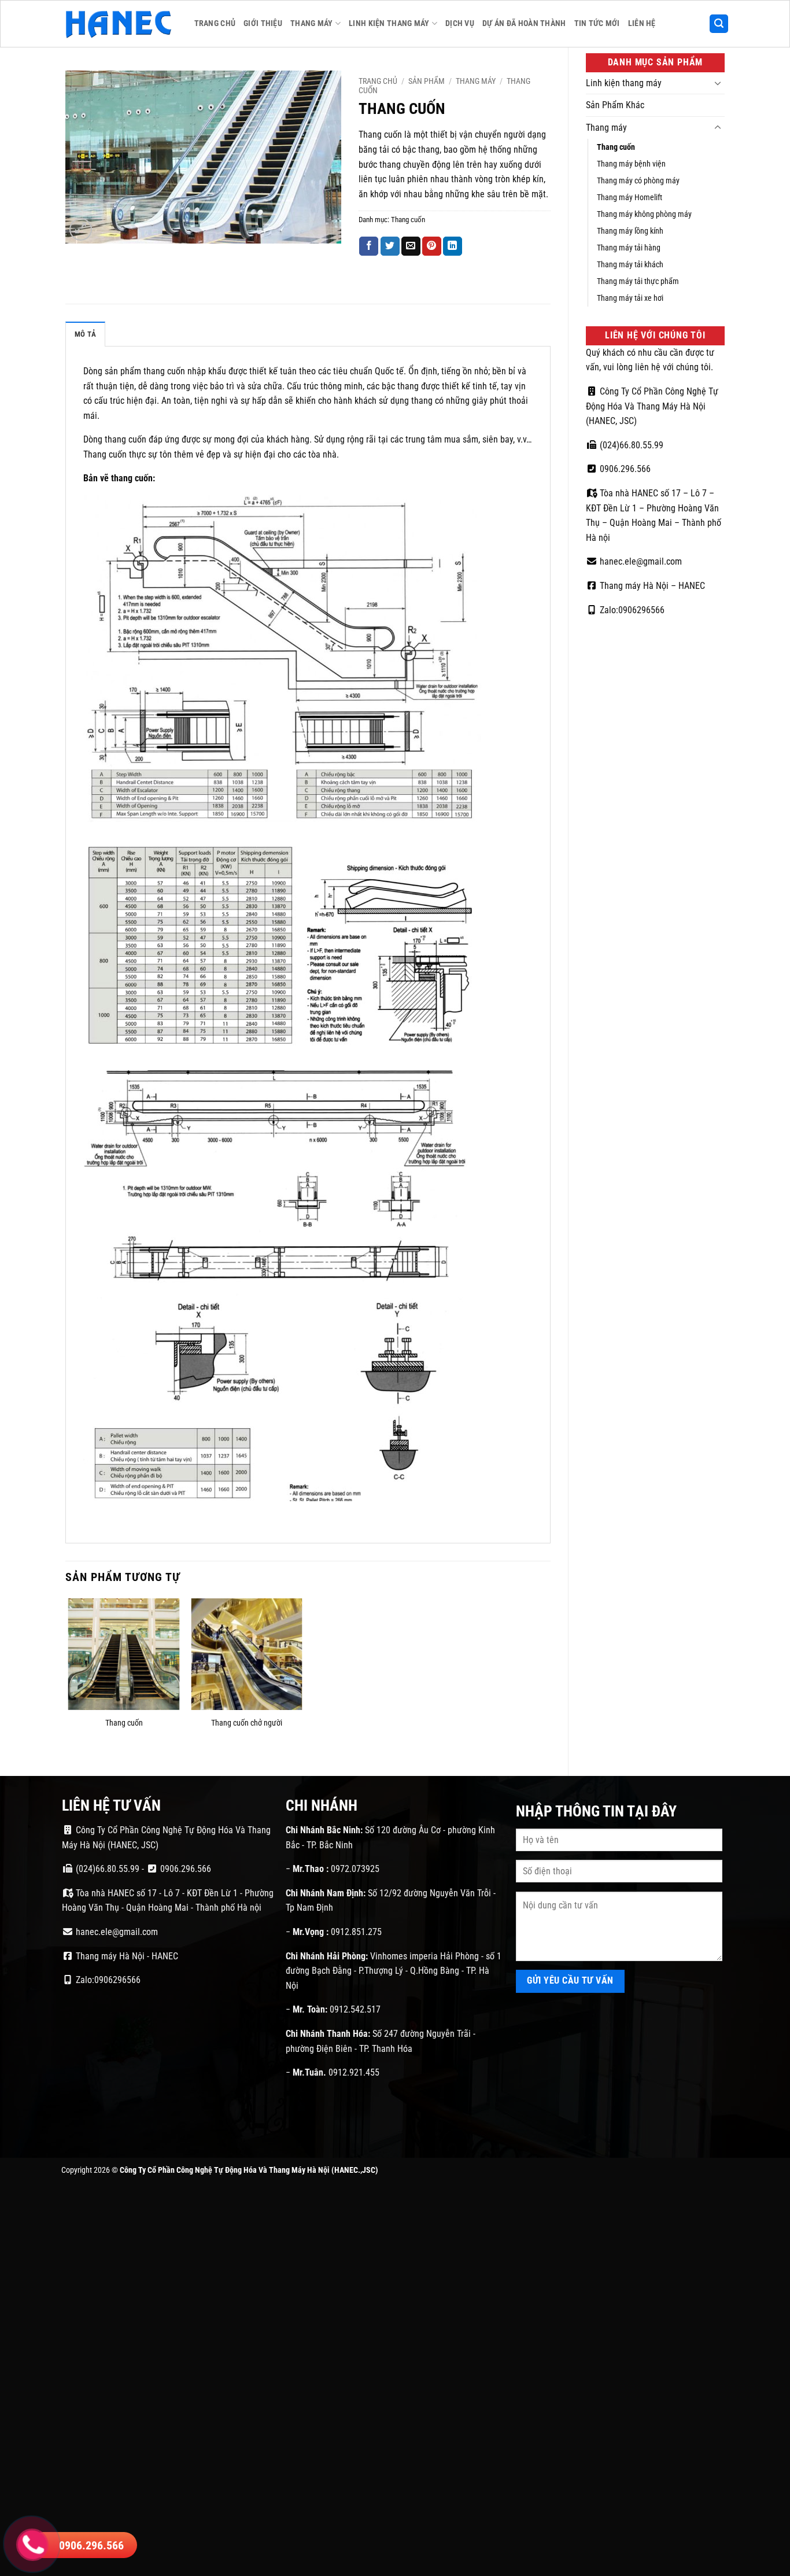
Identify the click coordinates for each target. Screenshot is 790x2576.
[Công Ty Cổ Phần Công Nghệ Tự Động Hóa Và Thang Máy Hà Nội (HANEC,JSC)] (119, 24)
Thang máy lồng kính (630, 231)
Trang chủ (378, 81)
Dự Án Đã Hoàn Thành (524, 23)
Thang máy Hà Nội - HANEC (126, 1956)
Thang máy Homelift (630, 198)
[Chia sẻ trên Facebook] (369, 246)
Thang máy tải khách (630, 265)
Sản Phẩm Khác (615, 105)
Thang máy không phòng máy (644, 214)
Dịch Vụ (460, 23)
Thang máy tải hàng (629, 248)
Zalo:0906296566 (631, 610)
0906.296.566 (624, 469)
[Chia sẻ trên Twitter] (390, 246)
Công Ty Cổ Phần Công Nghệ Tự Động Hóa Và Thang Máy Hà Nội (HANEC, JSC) (652, 406)
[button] (719, 24)
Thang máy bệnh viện (631, 164)
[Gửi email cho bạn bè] (411, 246)
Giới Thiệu (263, 23)
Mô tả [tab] (85, 334)
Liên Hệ (642, 23)
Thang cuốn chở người (247, 1723)
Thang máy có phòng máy (638, 181)
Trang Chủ (215, 23)
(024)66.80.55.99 (630, 445)
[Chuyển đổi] (718, 83)
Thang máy (312, 23)
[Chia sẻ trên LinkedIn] (453, 246)
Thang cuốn (616, 147)
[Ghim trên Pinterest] (432, 246)
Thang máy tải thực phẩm (638, 281)
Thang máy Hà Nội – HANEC (651, 586)
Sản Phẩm (427, 81)
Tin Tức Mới (597, 23)
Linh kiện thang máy (389, 23)
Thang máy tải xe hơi (630, 298)
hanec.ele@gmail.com (640, 561)
